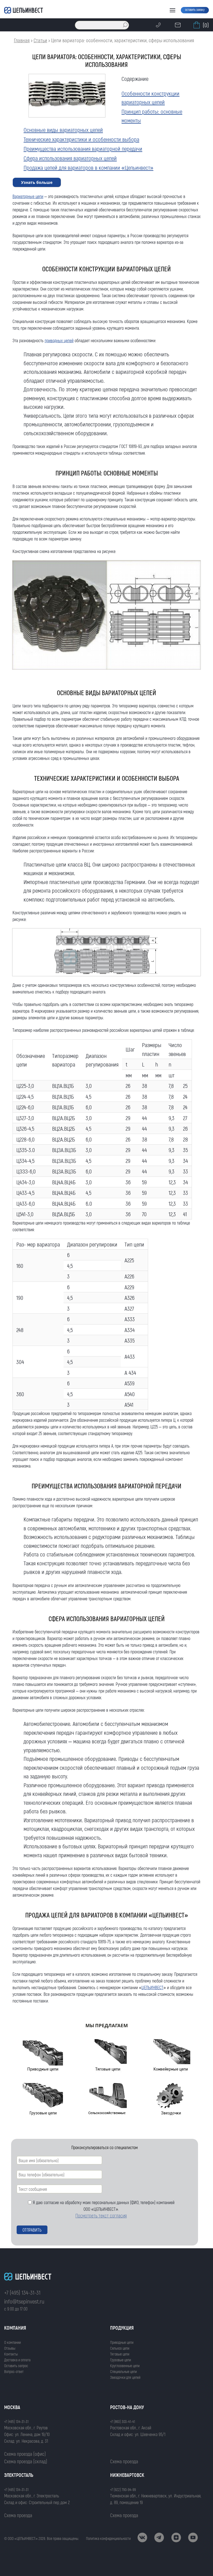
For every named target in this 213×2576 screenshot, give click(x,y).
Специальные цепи (123, 2371)
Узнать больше (37, 182)
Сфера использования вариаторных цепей (70, 158)
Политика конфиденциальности (108, 2538)
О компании (12, 2342)
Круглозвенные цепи (125, 2366)
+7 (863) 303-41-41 (123, 2421)
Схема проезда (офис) (25, 2454)
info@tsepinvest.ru (24, 2301)
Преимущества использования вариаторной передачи (83, 148)
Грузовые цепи (121, 2360)
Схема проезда (124, 2461)
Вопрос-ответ (14, 2371)
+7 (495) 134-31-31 (22, 2292)
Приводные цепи (122, 2342)
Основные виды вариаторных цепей (63, 130)
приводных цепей (59, 340)
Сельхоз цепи (120, 2348)
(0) (206, 25)
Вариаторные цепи (28, 196)
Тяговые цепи (120, 2354)
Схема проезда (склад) (26, 2461)
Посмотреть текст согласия (101, 2215)
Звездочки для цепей (125, 2377)
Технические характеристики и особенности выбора (81, 139)
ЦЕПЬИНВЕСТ (152, 1987)
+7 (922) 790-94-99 (123, 2489)
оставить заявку (195, 9)
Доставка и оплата (17, 2360)
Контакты (11, 2354)
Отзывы (10, 2348)
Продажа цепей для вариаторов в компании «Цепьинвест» (88, 167)
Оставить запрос (16, 2366)
